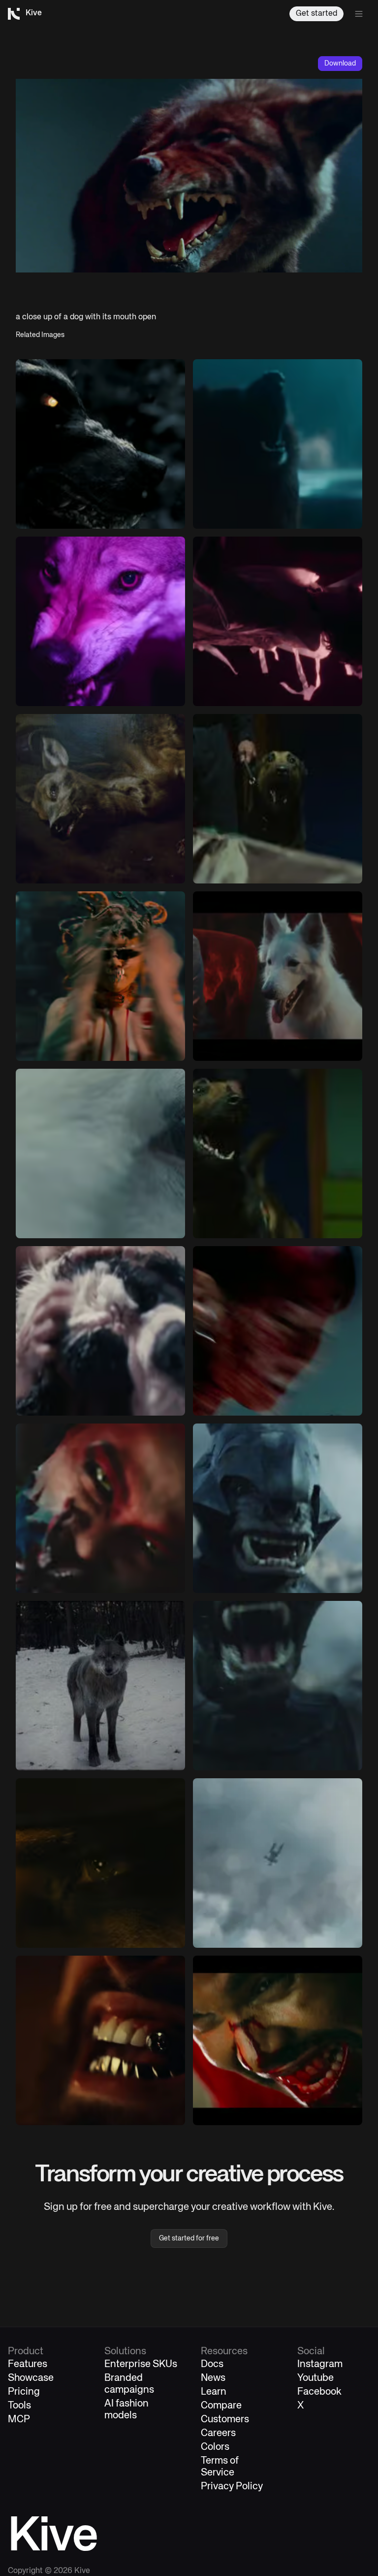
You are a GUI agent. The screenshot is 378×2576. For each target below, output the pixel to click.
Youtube (315, 2378)
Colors (215, 2447)
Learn (214, 2392)
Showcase (31, 2378)
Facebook (319, 2392)
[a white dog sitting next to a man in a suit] (278, 976)
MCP (19, 2420)
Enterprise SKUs (141, 2364)
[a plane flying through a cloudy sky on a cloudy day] (278, 1863)
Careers (218, 2433)
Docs (212, 2364)
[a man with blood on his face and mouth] (278, 2040)
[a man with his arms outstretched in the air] (278, 621)
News (213, 2378)
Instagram (320, 2364)
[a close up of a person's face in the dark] (100, 1863)
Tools (19, 2406)
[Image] (100, 621)
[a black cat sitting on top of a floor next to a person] (278, 444)
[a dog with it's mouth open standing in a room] (278, 1153)
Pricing (24, 2392)
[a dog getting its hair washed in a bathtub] (100, 1331)
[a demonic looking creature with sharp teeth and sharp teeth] (278, 1508)
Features (28, 2364)
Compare (221, 2406)
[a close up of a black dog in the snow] (100, 444)
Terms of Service (220, 2467)
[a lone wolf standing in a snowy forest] (100, 1686)
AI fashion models (126, 2410)
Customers (225, 2420)
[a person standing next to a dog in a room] (278, 799)
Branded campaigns (129, 2384)
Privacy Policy (232, 2487)
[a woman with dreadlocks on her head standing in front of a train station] (100, 976)
